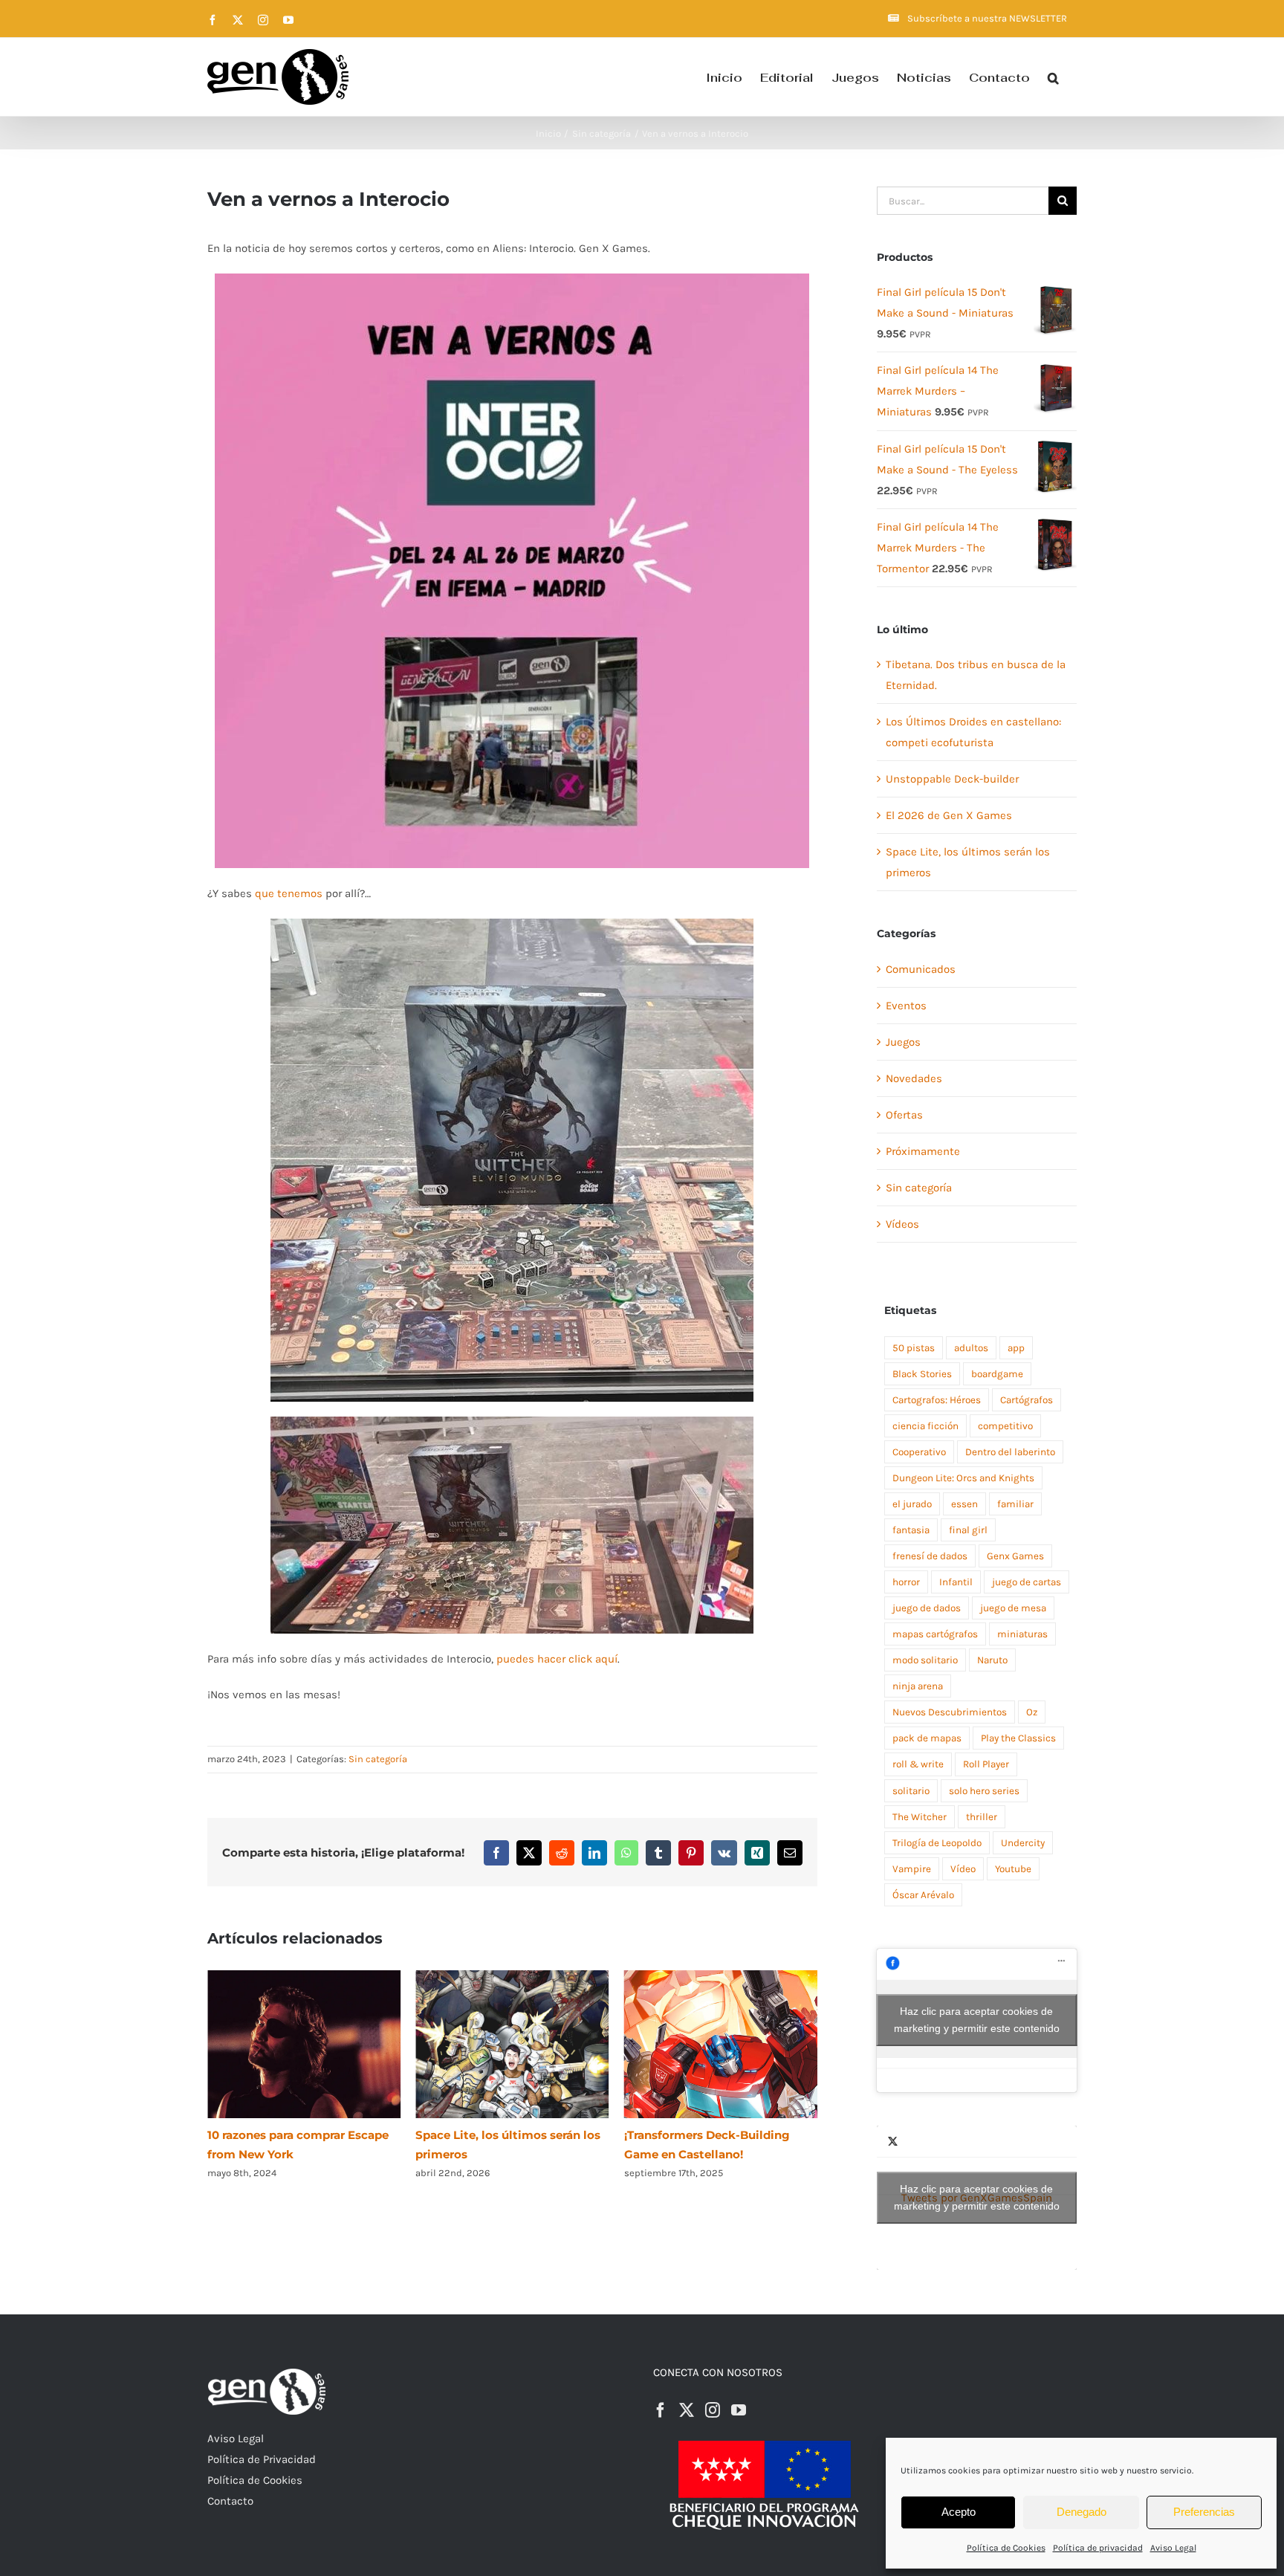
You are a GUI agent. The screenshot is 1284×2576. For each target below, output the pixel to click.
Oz (1032, 1712)
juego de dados (927, 1608)
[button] (1053, 77)
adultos (971, 1348)
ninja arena (918, 1686)
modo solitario (925, 1660)
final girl (968, 1530)
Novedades (914, 1078)
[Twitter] (687, 2410)
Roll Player (986, 1764)
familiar (1015, 1504)
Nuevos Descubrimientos (950, 1712)
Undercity (1023, 1843)
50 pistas (914, 1348)
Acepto (959, 2512)
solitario (911, 1791)
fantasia (911, 1530)
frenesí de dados (930, 1556)
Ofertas (904, 1115)
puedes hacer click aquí (557, 1659)
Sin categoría (378, 1759)
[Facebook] (661, 2410)
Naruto (992, 1660)
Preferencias (1204, 2512)
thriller (982, 1817)
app (1016, 1348)
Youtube (1013, 1869)
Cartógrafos (1027, 1400)
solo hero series (984, 1791)
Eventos (906, 1006)
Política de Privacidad (262, 2459)
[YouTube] (739, 2410)
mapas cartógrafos (935, 1634)
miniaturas (1022, 1634)
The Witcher (920, 1817)
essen (964, 1504)
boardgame (997, 1374)
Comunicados (921, 969)
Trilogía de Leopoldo (937, 1843)
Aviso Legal (1173, 2548)
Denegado (1082, 2512)
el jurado (912, 1504)
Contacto (230, 2501)
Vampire (912, 1869)
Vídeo (963, 1869)
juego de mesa (1013, 1608)
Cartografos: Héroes (937, 1400)
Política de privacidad (1098, 2548)
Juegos (903, 1042)
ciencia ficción (925, 1426)
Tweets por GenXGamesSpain (977, 2197)
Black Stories (922, 1374)
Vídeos (902, 1224)
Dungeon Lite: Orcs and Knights (963, 1478)
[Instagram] (713, 2410)
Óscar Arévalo (923, 1895)
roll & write (918, 1764)
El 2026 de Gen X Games (949, 815)
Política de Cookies (1006, 2548)
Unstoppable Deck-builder (952, 779)
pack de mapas (927, 1738)
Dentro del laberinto (1010, 1452)
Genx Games (1015, 1556)
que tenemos (289, 893)
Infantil (956, 1582)
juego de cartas (1027, 1582)
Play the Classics (1018, 1738)
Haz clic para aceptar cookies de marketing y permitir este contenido (977, 2020)
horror (906, 1582)
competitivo (1005, 1426)
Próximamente (923, 1151)
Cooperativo (919, 1452)
